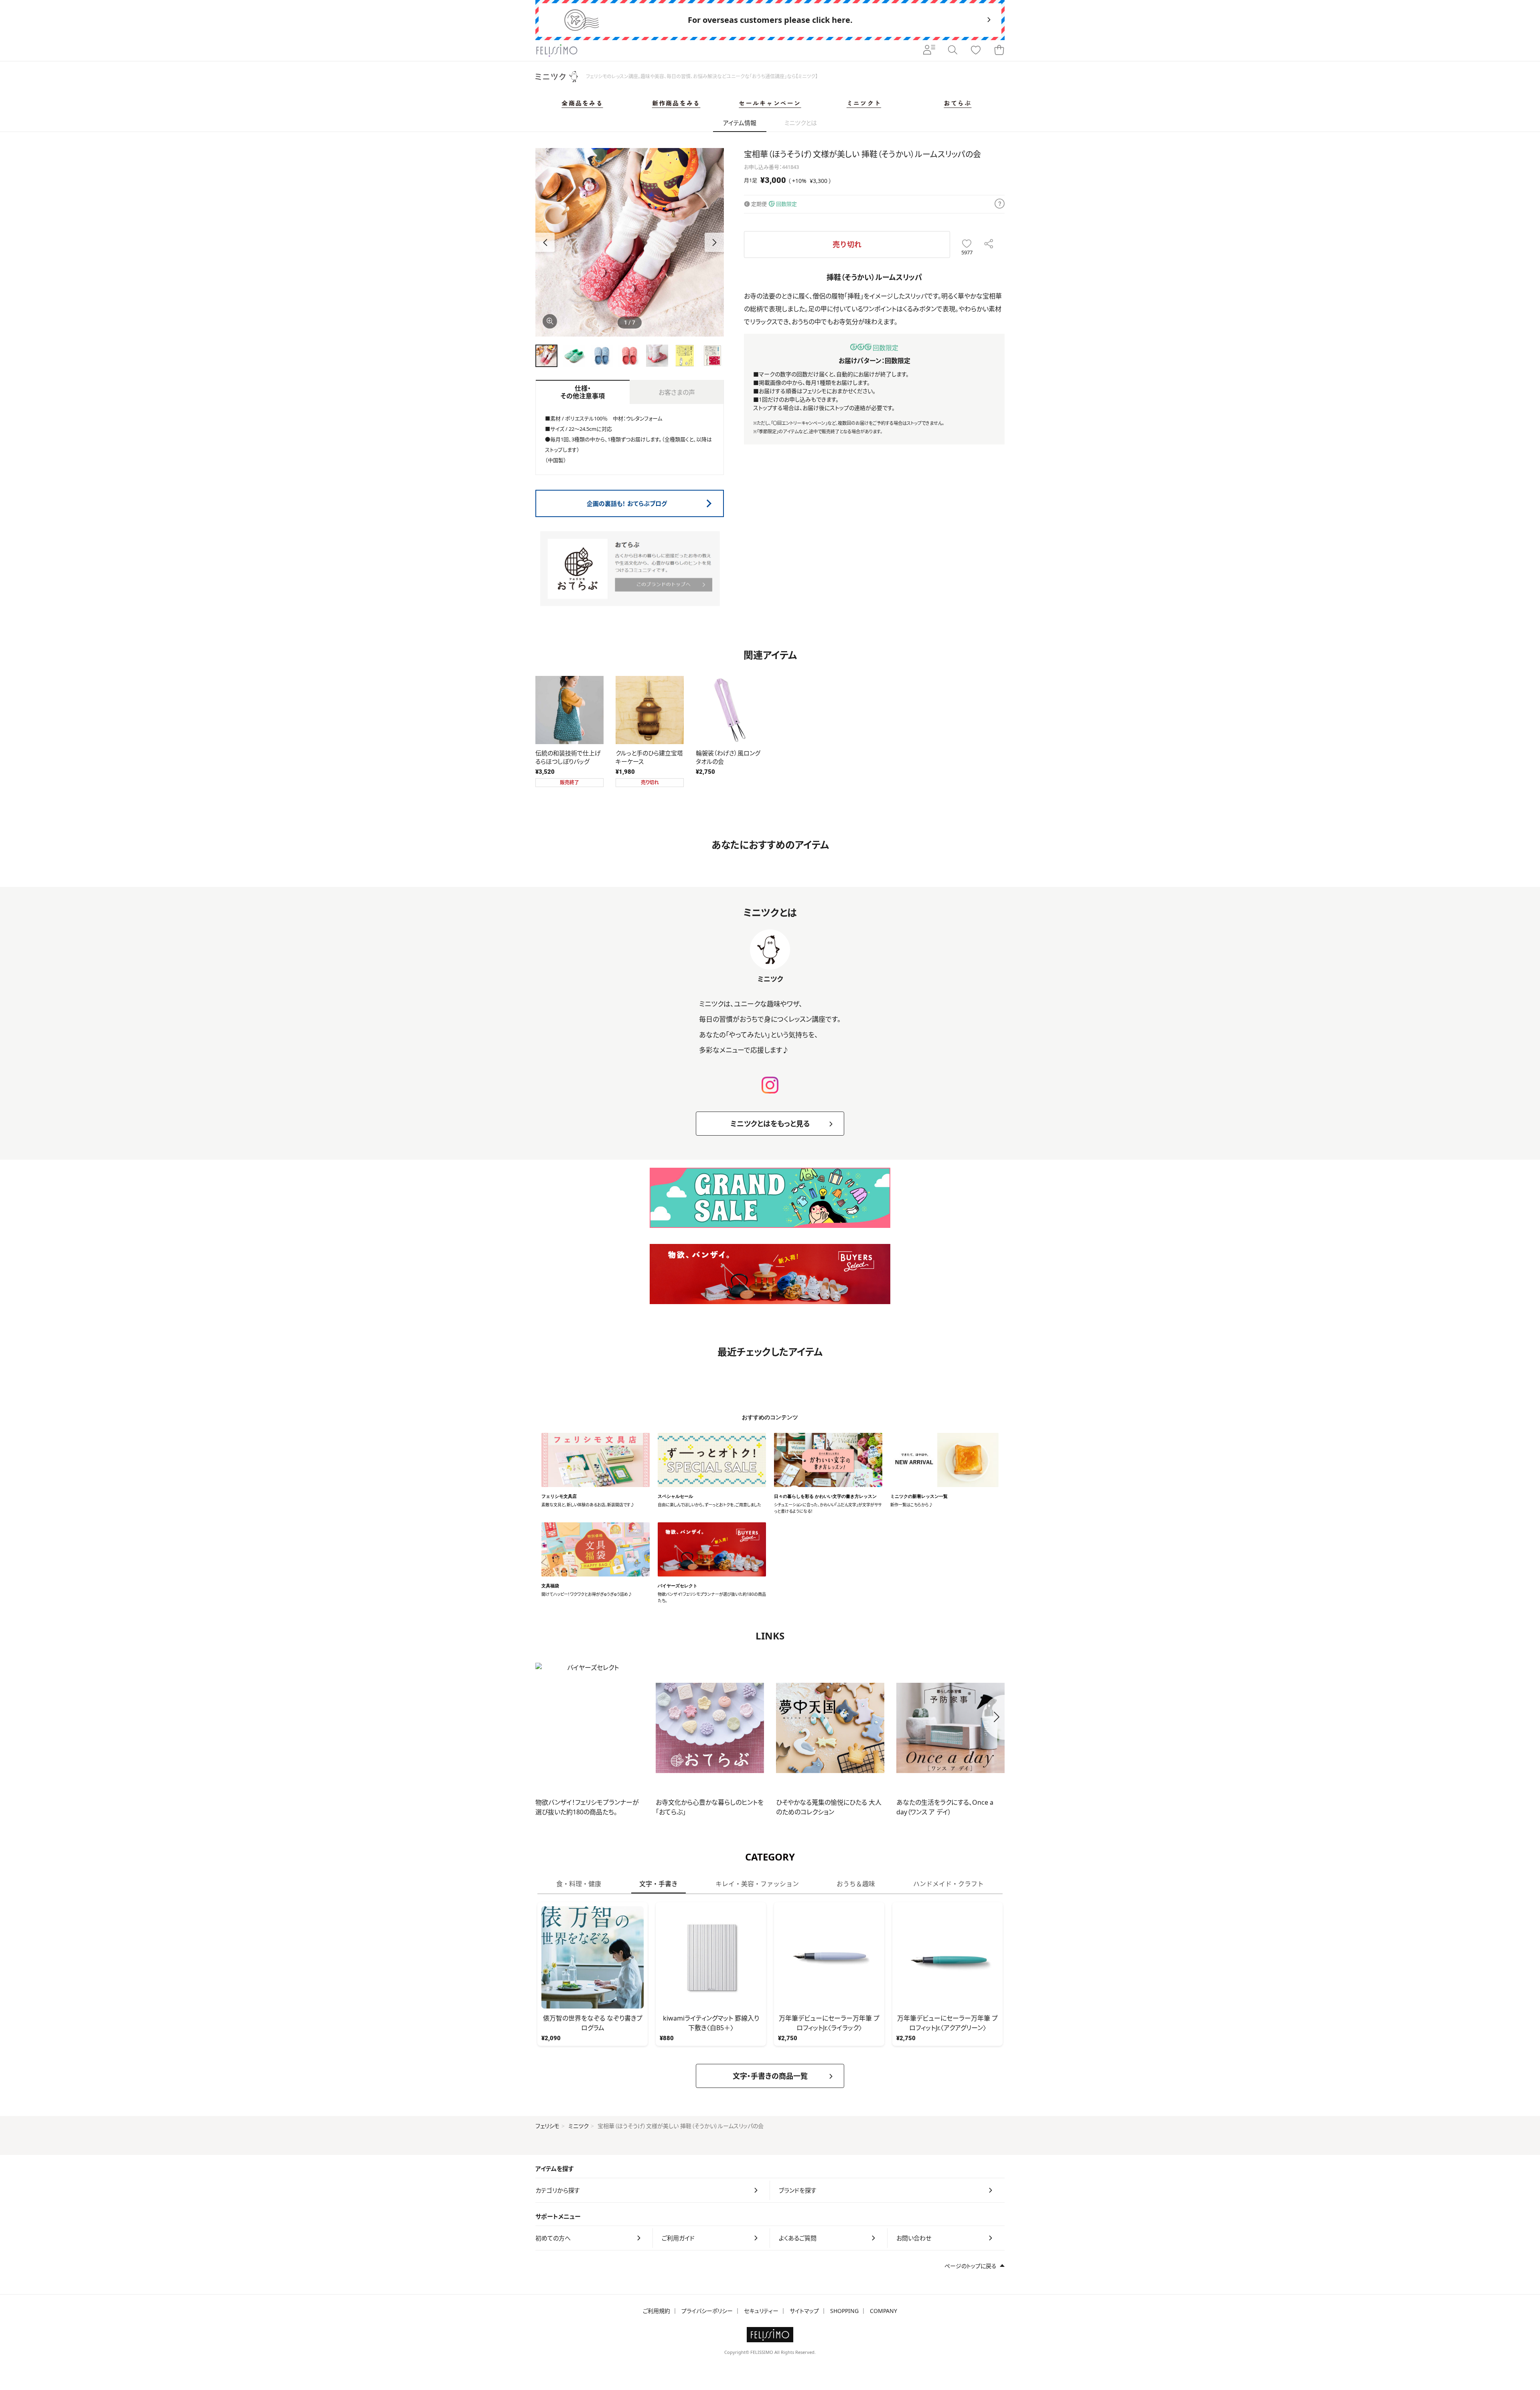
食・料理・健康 (579, 1884)
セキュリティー (761, 2311)
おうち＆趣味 (856, 1884)
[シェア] (989, 244)
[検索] (952, 51)
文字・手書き (659, 1884)
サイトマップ (804, 2311)
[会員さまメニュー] (929, 51)
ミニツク (579, 2126)
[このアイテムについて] (1000, 204)
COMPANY (883, 2311)
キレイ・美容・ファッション (757, 1884)
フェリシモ (547, 2126)
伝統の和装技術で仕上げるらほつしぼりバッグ (568, 757)
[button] (714, 242)
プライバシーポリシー (707, 2311)
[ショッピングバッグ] (999, 51)
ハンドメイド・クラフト (948, 1884)
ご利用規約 (657, 2311)
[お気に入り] (976, 51)
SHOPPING (844, 2311)
